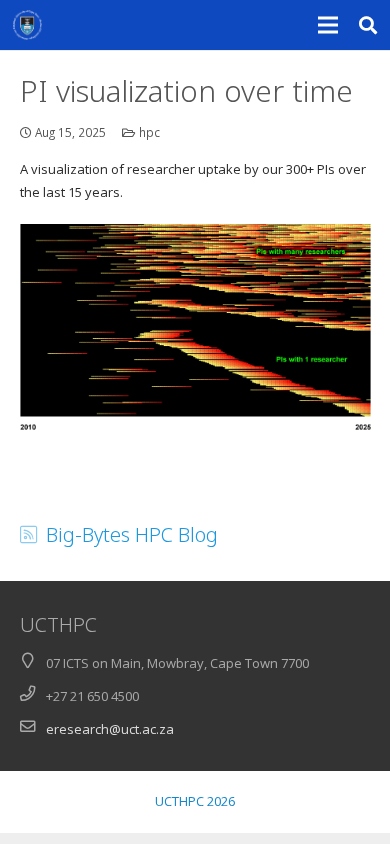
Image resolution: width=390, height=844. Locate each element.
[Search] (368, 25)
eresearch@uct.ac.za (110, 729)
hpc (149, 132)
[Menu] (328, 25)
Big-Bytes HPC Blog (132, 534)
